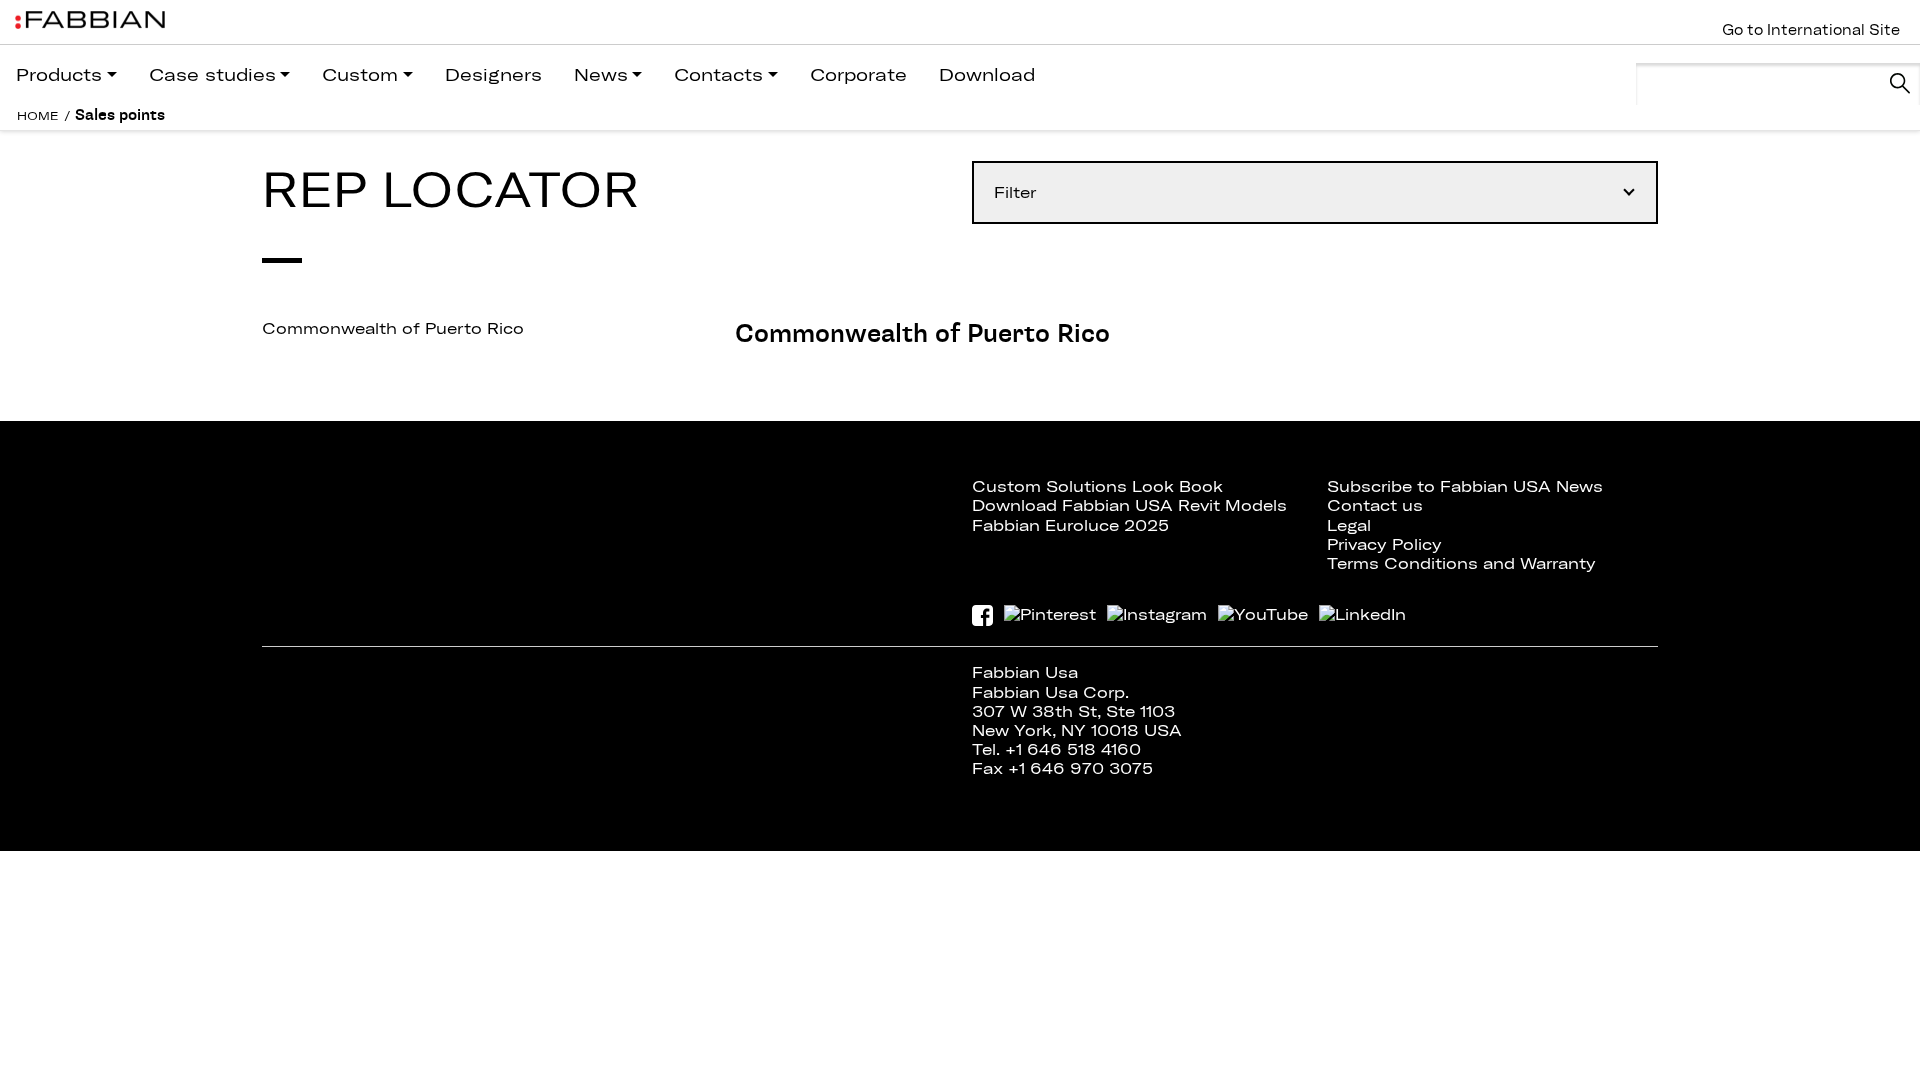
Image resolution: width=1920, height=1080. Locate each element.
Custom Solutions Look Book (1097, 486)
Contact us (1375, 505)
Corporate (858, 74)
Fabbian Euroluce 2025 (1070, 525)
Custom (360, 74)
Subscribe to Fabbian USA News (1465, 486)
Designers (493, 74)
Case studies (212, 74)
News (601, 74)
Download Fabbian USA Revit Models (1129, 505)
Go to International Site (1811, 30)
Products (59, 74)
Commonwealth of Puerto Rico (393, 328)
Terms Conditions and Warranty (1461, 563)
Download (987, 74)
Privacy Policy (1384, 544)
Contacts (718, 74)
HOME (38, 115)
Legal (1349, 525)
